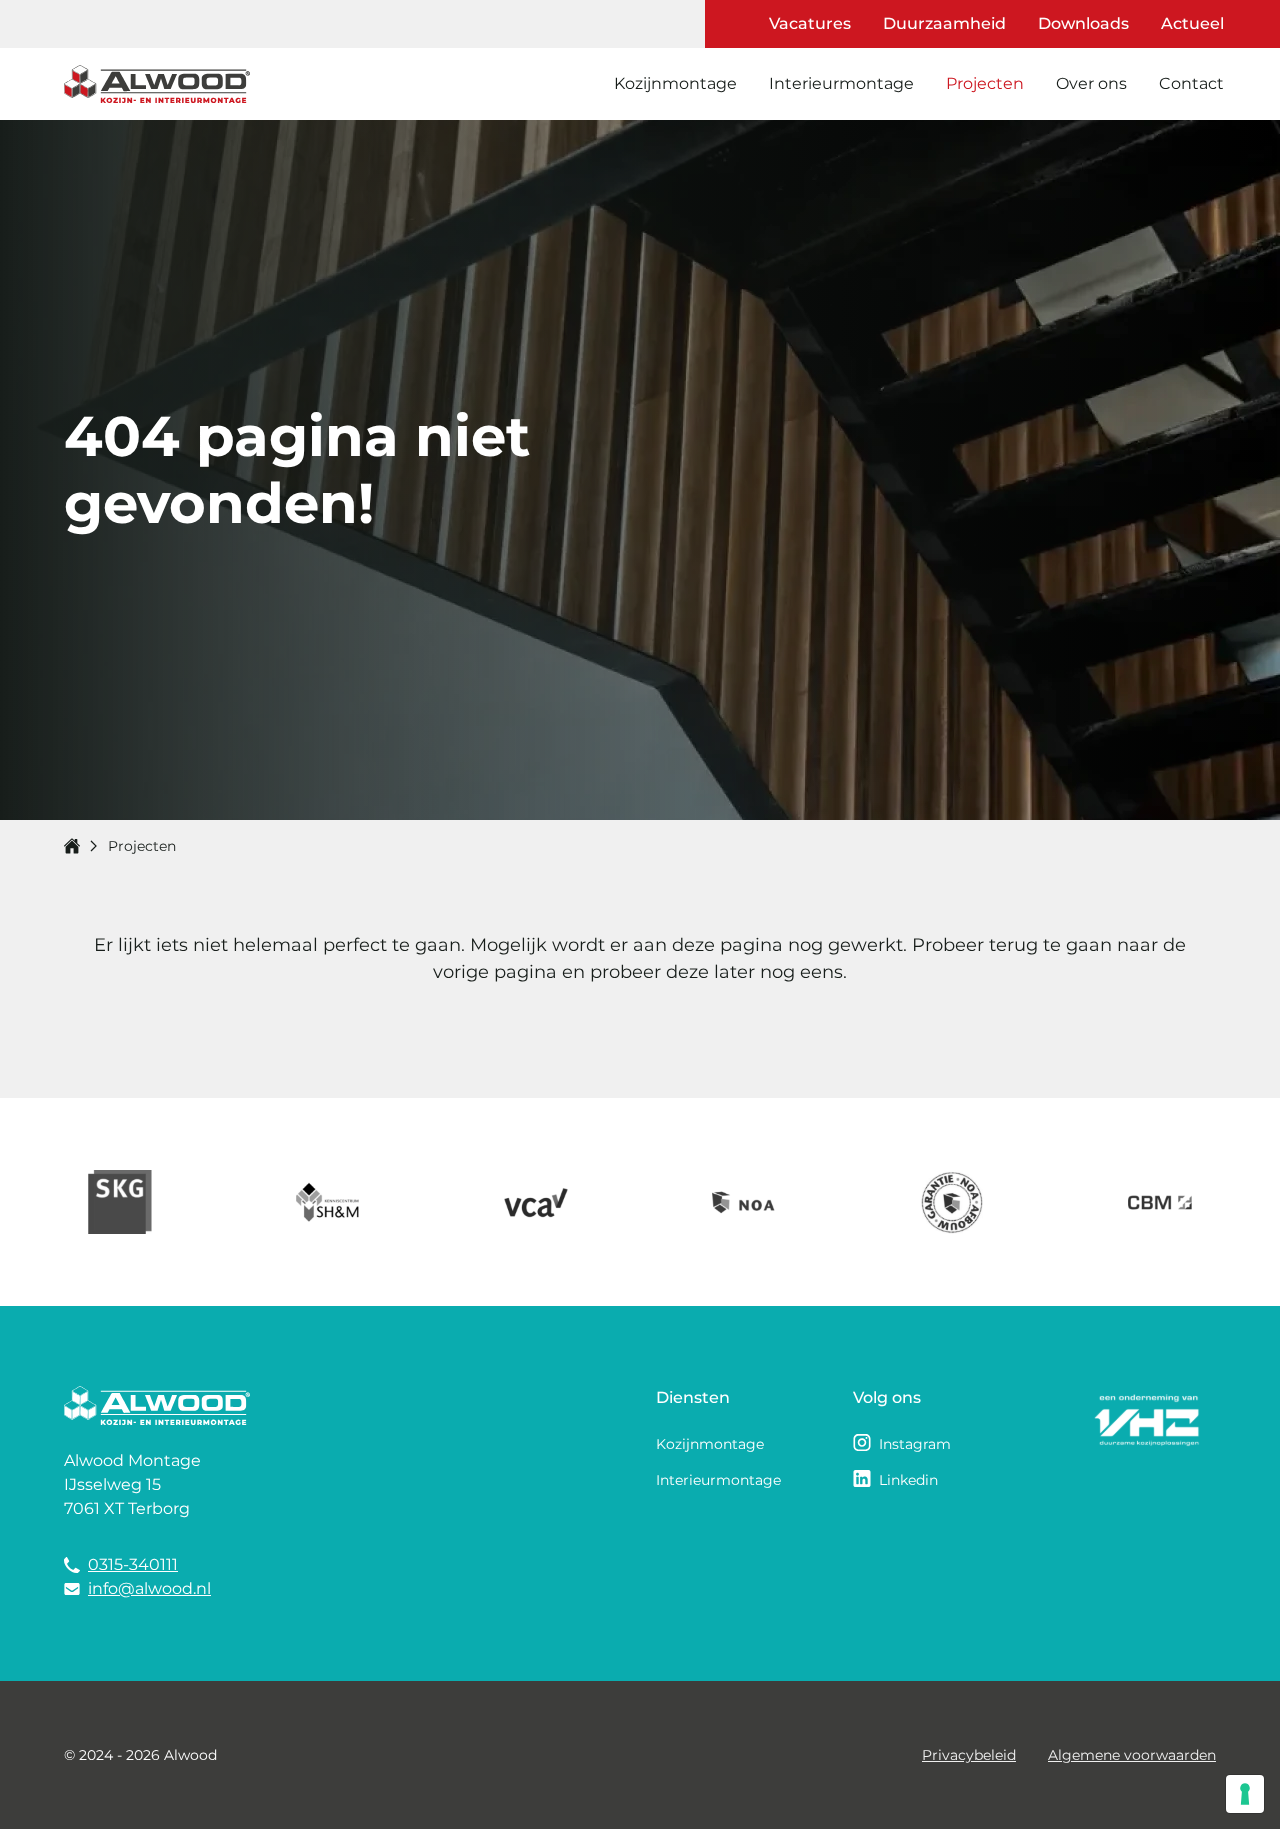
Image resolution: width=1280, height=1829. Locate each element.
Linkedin (908, 1480)
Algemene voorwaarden (1132, 1755)
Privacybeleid (969, 1755)
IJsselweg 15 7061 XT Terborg (127, 1496)
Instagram (915, 1444)
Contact (1191, 83)
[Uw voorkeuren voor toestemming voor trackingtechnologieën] (1245, 1794)
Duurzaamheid (944, 23)
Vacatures (810, 23)
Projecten (985, 83)
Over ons (1091, 83)
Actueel (1192, 23)
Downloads (1083, 23)
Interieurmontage (841, 83)
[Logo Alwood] (157, 84)
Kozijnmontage (675, 83)
